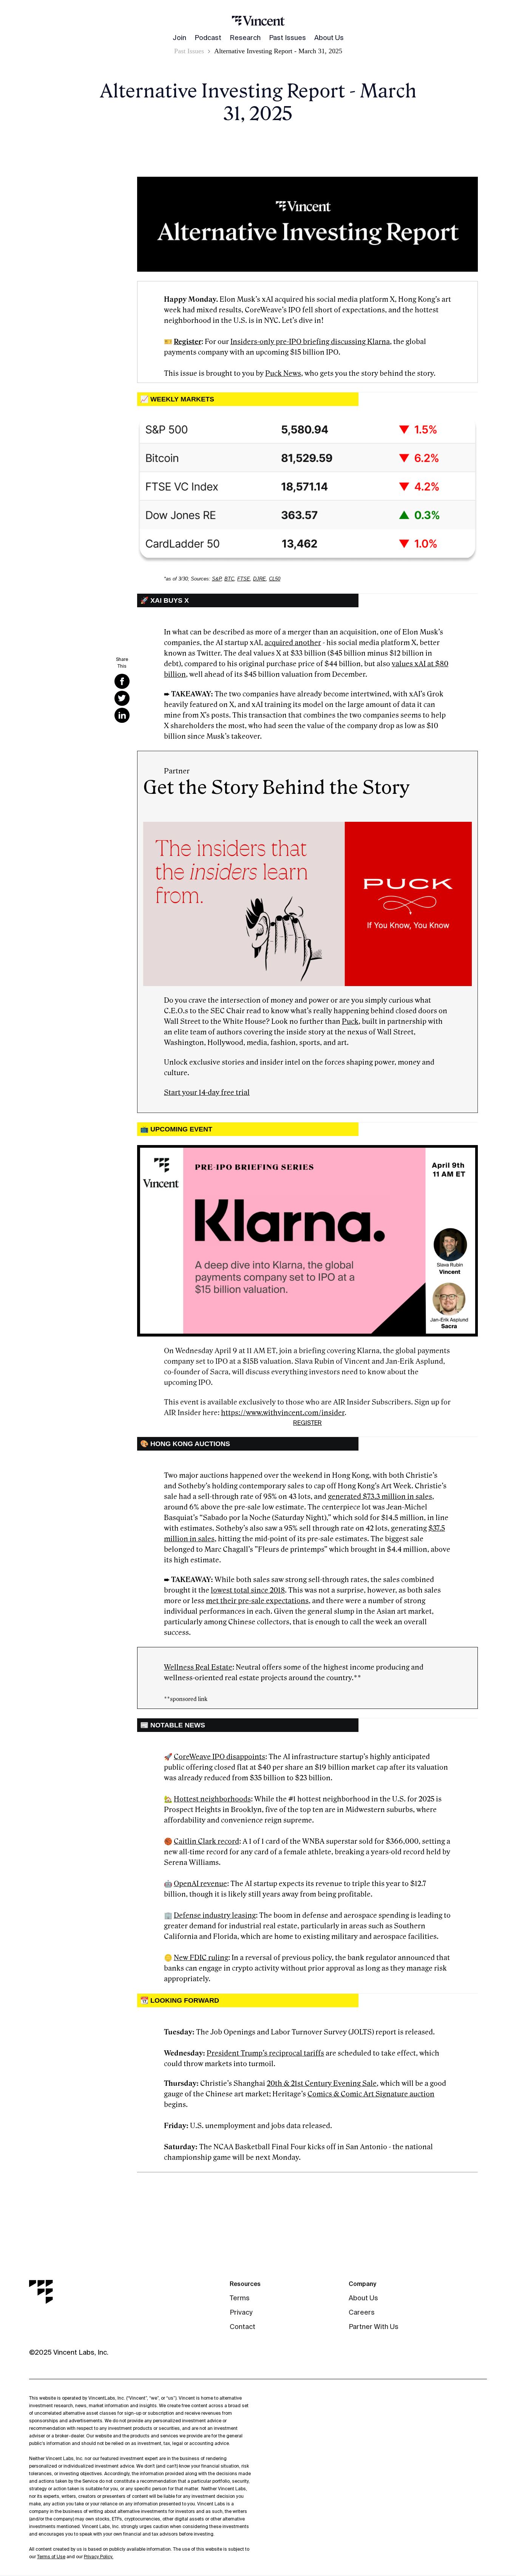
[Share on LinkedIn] (122, 715)
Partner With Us (374, 2327)
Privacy (241, 2312)
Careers (362, 2312)
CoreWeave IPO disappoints (219, 1757)
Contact (243, 2327)
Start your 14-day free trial (207, 1093)
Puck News (283, 374)
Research (245, 38)
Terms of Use (51, 2557)
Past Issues (287, 38)
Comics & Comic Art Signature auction (371, 2094)
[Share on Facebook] (122, 681)
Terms (240, 2298)
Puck (350, 1022)
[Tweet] (122, 698)
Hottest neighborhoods (212, 1799)
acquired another (293, 643)
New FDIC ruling (201, 1958)
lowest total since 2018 (248, 1590)
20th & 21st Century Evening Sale (322, 2084)
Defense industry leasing (215, 1915)
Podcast (208, 38)
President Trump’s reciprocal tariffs (265, 2053)
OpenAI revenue (200, 1884)
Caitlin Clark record (206, 1841)
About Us (329, 38)
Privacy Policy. (99, 2557)
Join (179, 38)
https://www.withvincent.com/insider (283, 1413)
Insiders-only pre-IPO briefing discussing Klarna (310, 342)
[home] (258, 20)
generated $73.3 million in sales (380, 1497)
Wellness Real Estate (198, 1667)
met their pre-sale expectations (257, 1601)
